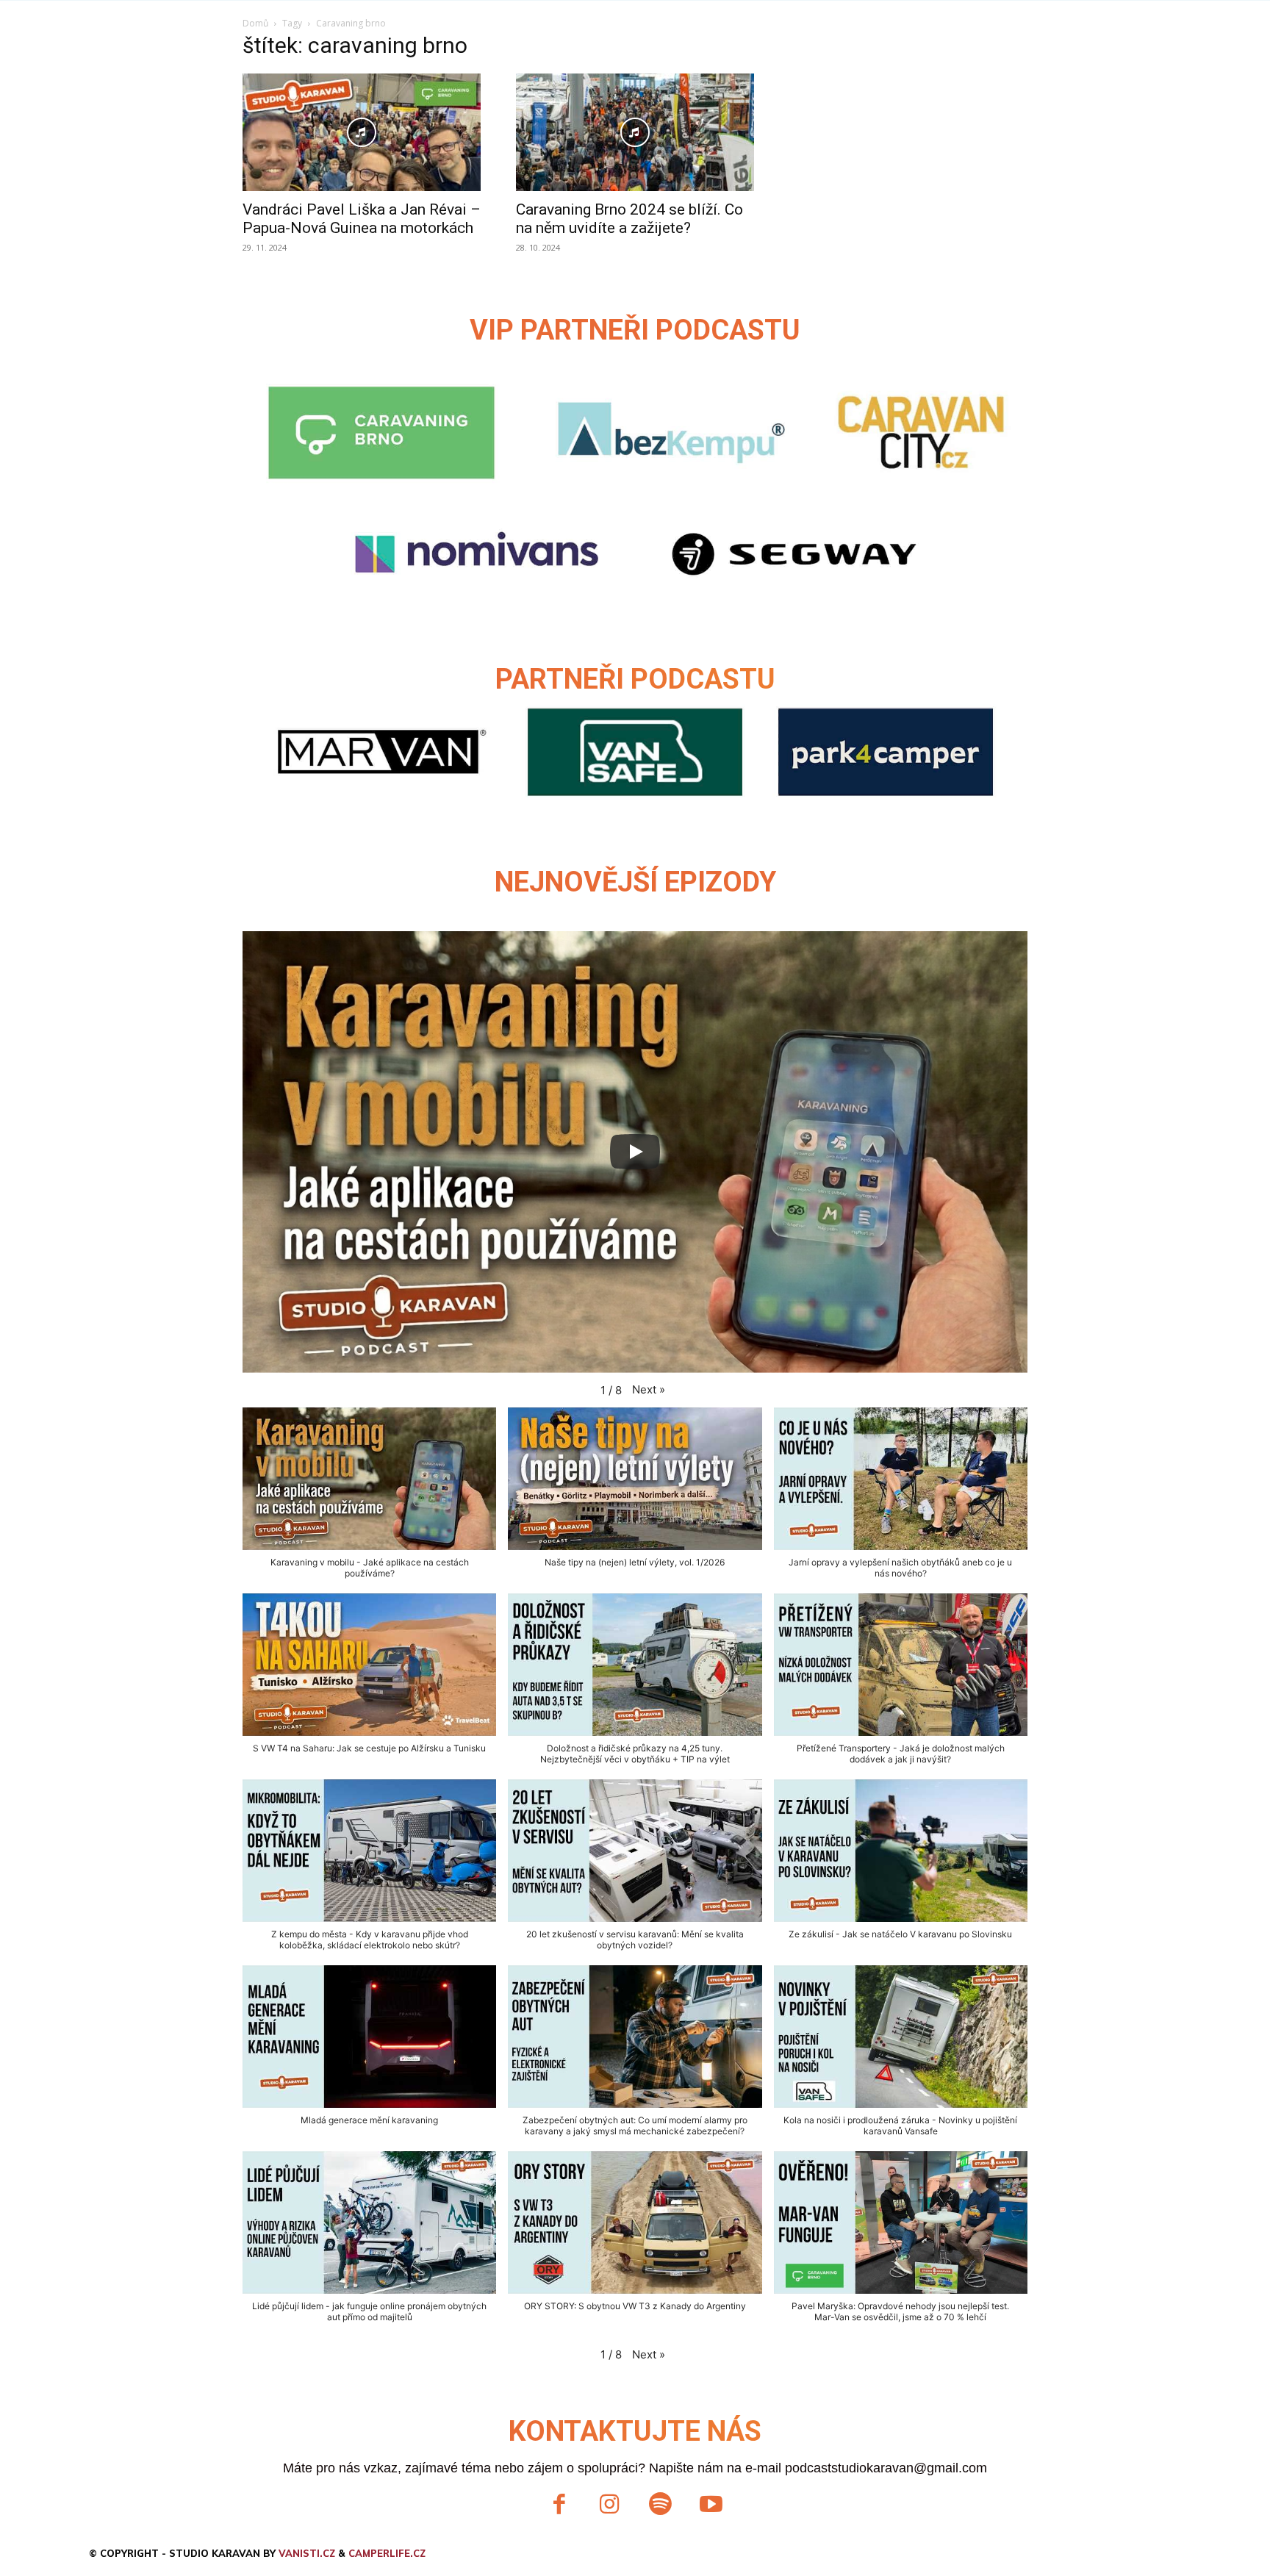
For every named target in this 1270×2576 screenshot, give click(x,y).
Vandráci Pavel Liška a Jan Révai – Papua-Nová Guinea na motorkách (362, 219)
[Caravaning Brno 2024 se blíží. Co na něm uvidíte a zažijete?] (635, 132)
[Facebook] (559, 2506)
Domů (255, 23)
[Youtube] (711, 2506)
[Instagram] (610, 2506)
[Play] (635, 1152)
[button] (649, 1390)
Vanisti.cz (307, 2553)
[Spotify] (660, 2506)
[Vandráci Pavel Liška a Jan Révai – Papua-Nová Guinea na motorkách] (362, 132)
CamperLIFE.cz (387, 2553)
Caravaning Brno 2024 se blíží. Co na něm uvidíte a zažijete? (629, 219)
